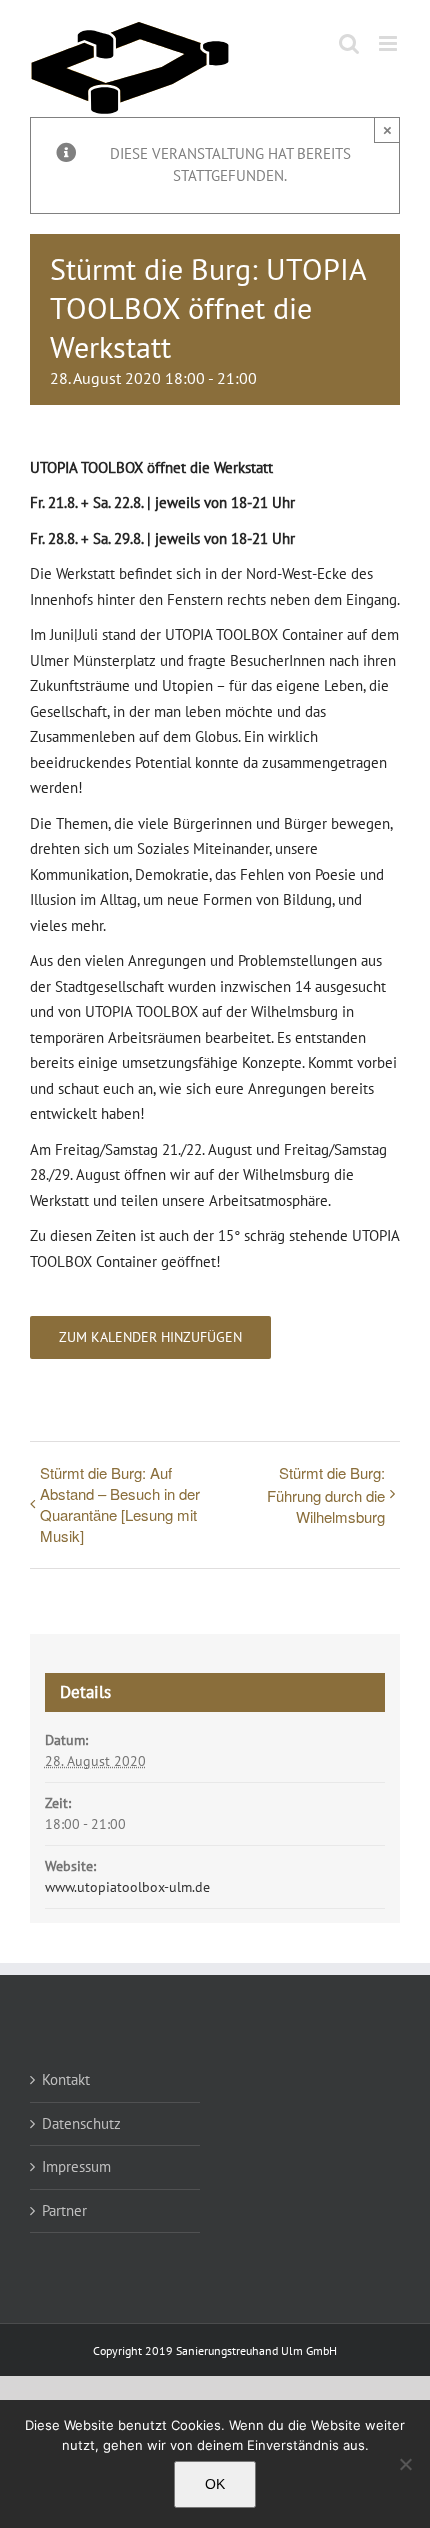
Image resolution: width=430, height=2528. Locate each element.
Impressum (76, 2166)
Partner (64, 2210)
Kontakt (66, 2079)
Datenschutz (81, 2123)
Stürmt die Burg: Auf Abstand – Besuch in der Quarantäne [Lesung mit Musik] (120, 1504)
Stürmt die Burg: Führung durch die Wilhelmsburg (326, 1494)
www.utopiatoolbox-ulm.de (127, 1887)
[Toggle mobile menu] (389, 43)
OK (215, 2484)
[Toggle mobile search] (349, 43)
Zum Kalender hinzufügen (150, 1337)
